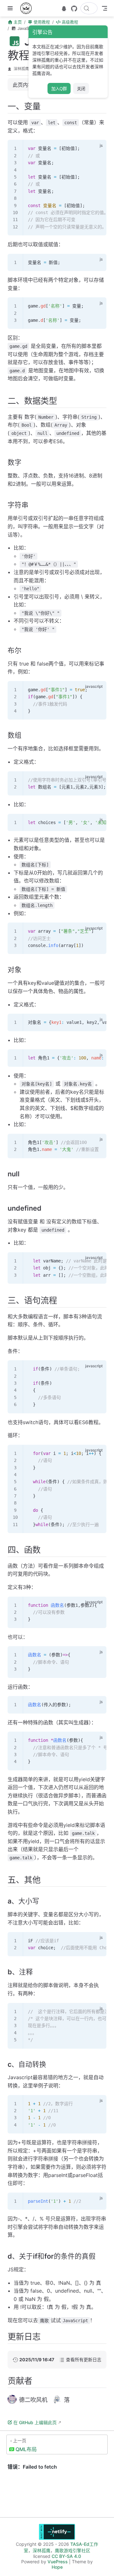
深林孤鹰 (21, 69)
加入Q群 (59, 89)
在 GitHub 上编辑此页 (35, 2422)
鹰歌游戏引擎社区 (73, 2550)
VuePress (58, 2562)
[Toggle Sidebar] (11, 8)
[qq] (64, 9)
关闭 (81, 89)
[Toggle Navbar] (104, 8)
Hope (57, 2567)
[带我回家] (28, 8)
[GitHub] (74, 9)
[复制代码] (98, 148)
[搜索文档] (89, 8)
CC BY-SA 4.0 (66, 2556)
